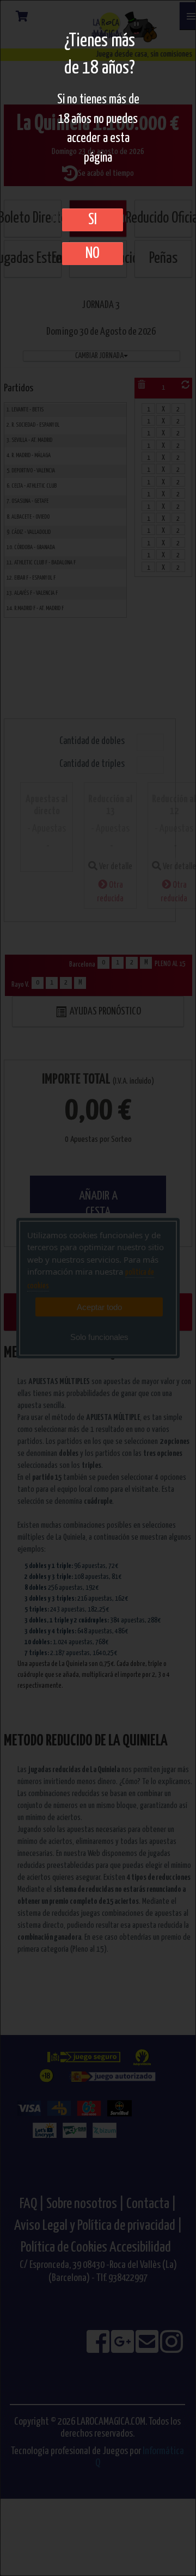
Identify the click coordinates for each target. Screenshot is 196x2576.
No (93, 254)
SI (93, 220)
